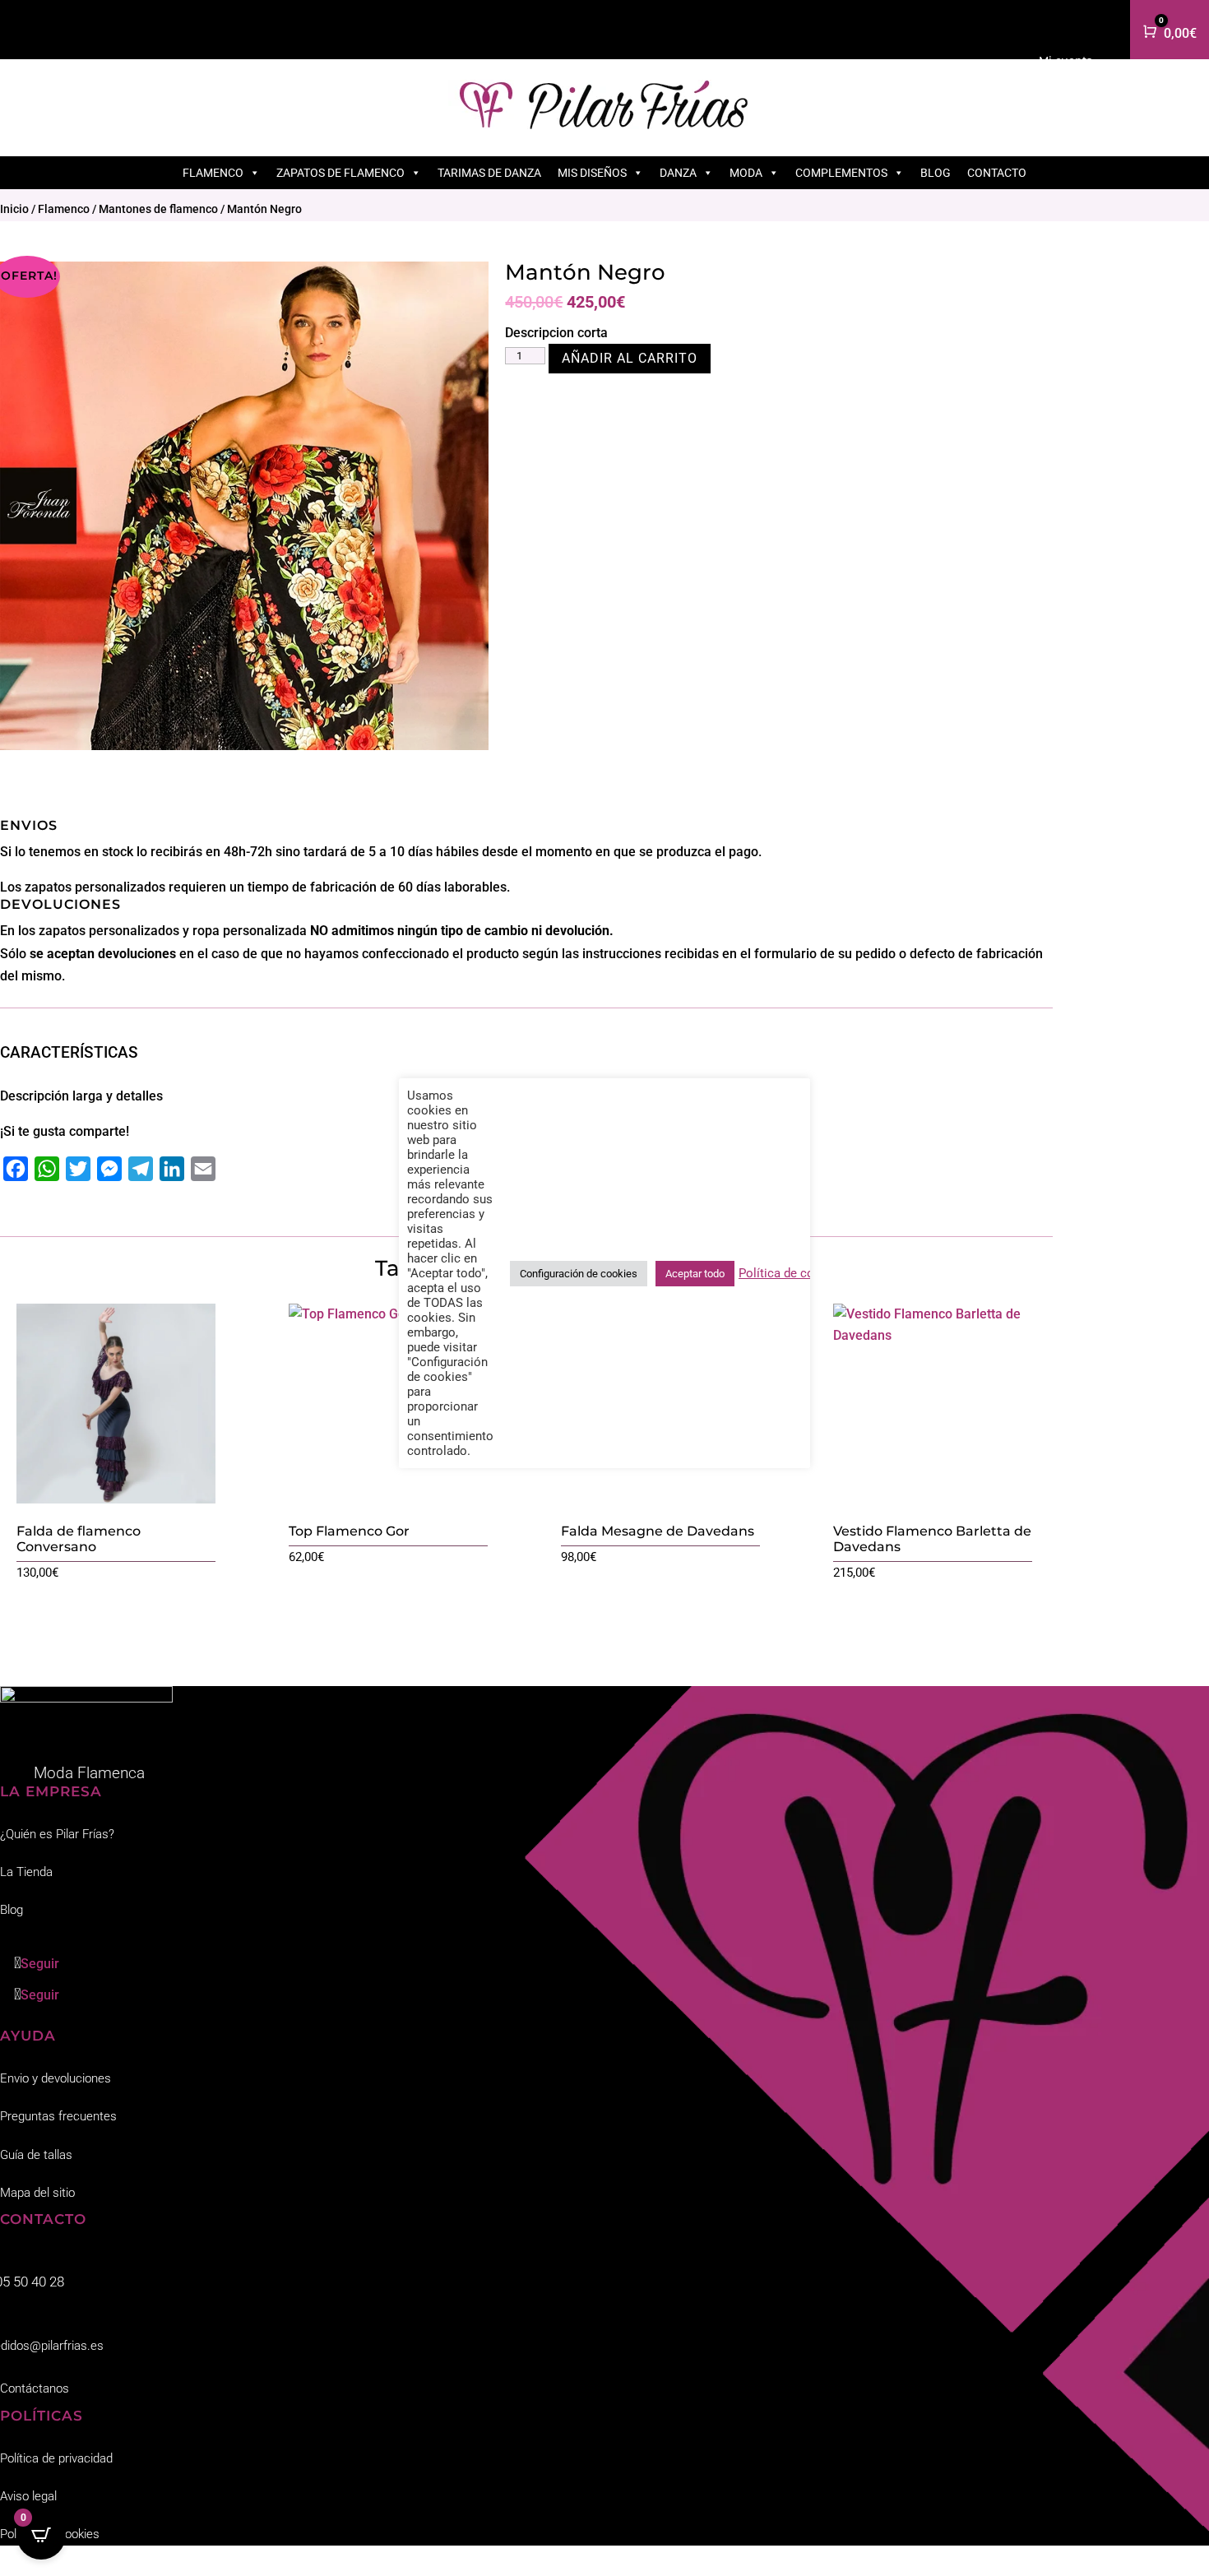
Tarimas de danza (489, 173)
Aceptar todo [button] (695, 1274)
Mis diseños (592, 173)
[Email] (203, 1169)
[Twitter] (78, 1169)
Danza (678, 173)
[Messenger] (109, 1169)
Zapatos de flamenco (340, 173)
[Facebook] (16, 1169)
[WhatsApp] (47, 1169)
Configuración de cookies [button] (579, 1274)
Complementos (841, 173)
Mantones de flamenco (158, 209)
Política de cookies (792, 1273)
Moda (746, 173)
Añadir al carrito (630, 358)
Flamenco (213, 173)
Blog (936, 173)
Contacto (997, 173)
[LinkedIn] (172, 1169)
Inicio (14, 209)
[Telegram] (141, 1169)
